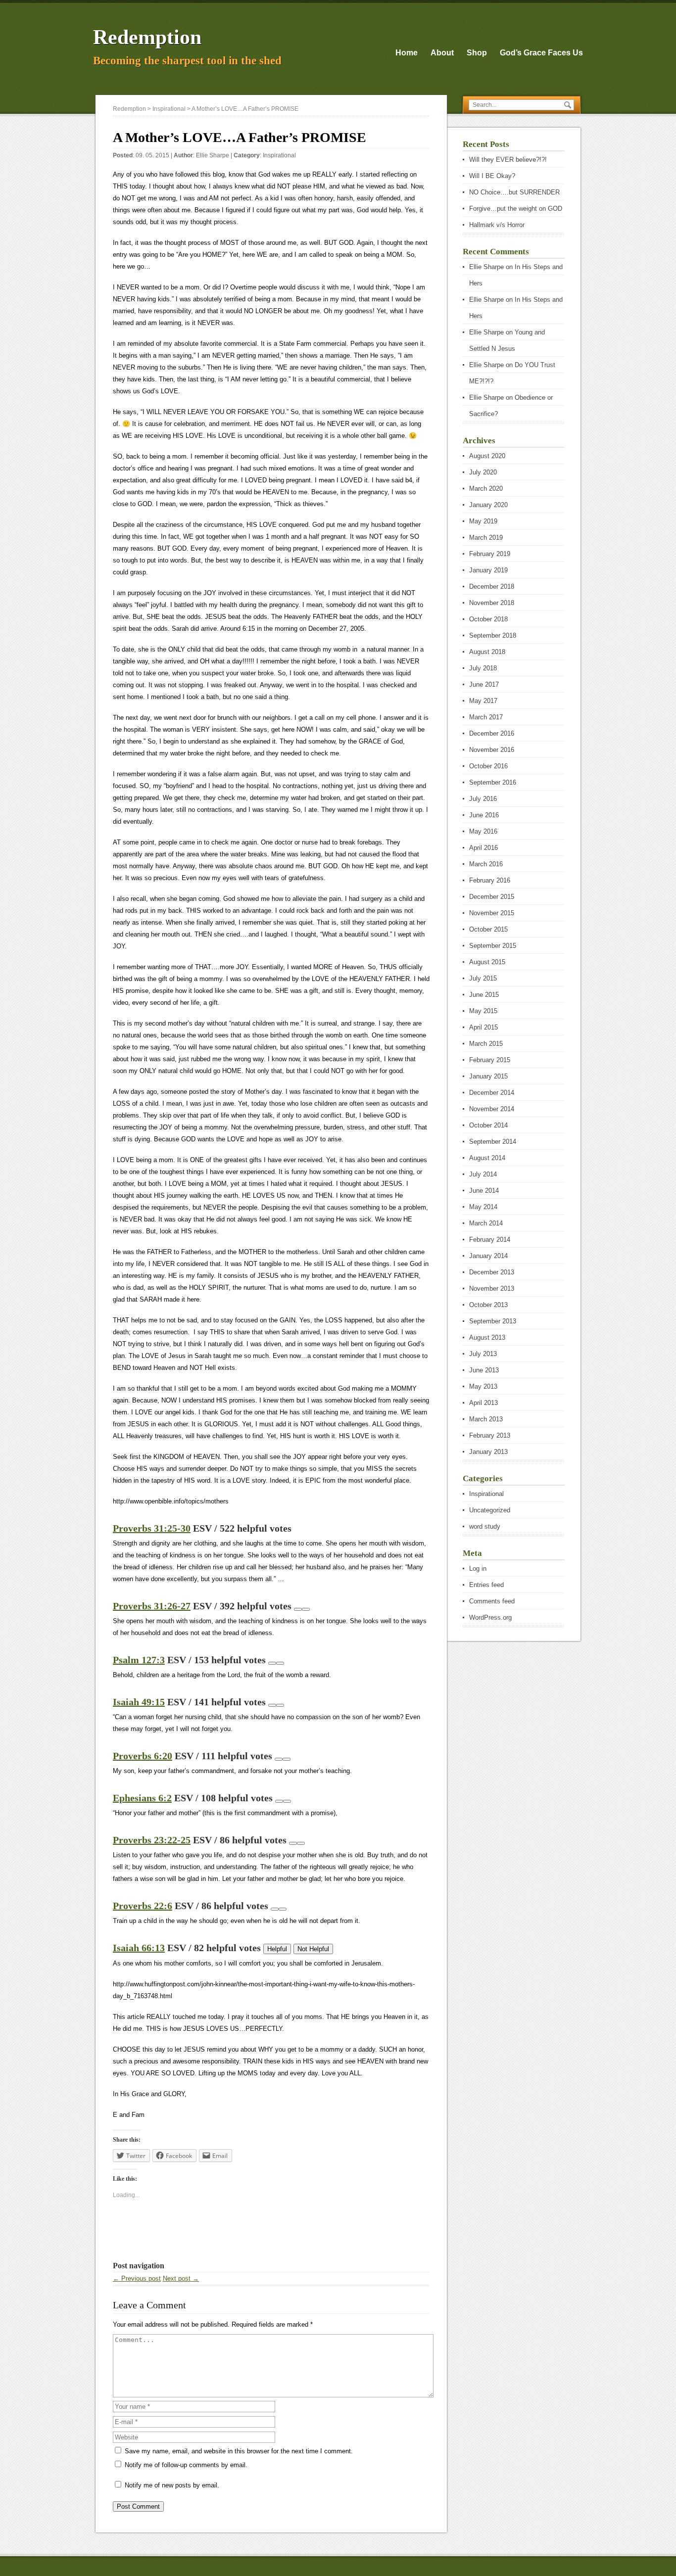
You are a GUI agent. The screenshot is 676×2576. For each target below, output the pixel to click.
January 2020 (488, 505)
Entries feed (486, 1585)
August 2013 (487, 1337)
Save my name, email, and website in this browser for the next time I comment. (239, 2451)
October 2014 (488, 1125)
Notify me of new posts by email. (172, 2485)
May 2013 (483, 1386)
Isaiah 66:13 (139, 1948)
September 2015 (493, 946)
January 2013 (488, 1452)
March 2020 (486, 489)
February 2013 (490, 1435)
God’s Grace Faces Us (541, 53)
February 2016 (490, 880)
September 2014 (493, 1142)
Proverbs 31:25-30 (152, 1528)
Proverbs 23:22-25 (152, 1840)
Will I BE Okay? (492, 176)
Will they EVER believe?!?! (508, 160)
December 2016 (492, 733)
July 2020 (483, 472)
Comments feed (492, 1601)
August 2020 (487, 456)
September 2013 (493, 1321)
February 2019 (490, 554)
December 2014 (492, 1093)
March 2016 (486, 864)
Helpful (277, 1949)
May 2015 (483, 1011)
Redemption (147, 37)
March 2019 (486, 538)
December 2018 (492, 586)
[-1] (306, 1609)
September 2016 (493, 782)
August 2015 (487, 962)
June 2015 (484, 995)
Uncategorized (490, 1510)
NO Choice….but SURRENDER (514, 192)
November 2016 (492, 750)
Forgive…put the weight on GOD (516, 209)
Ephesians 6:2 (142, 1798)
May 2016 (483, 831)
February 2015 (490, 1060)
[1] (298, 1609)
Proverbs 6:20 (143, 1756)
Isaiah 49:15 (139, 1702)
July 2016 (483, 799)
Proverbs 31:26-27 (152, 1606)
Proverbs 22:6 (143, 1906)
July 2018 (483, 668)
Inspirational (279, 155)
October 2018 (488, 619)
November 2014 (492, 1109)
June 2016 (484, 815)
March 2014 (486, 1223)
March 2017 (486, 717)
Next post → (181, 2278)
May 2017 (483, 701)
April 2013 (483, 1403)
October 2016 (488, 766)
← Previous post (137, 2278)
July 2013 (483, 1354)
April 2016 (483, 848)
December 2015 (492, 897)
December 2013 (492, 1272)
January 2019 (488, 570)
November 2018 (492, 603)
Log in (478, 1569)
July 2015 (483, 978)
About (442, 53)
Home (407, 53)
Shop (477, 53)
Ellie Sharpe (213, 155)
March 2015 (486, 1044)
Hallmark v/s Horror (497, 225)
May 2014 (483, 1207)
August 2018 (487, 652)
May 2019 (483, 521)
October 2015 (488, 929)
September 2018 (493, 635)
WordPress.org (490, 1617)
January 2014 (488, 1256)
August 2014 (487, 1158)
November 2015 (492, 913)
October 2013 (488, 1305)
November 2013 (492, 1288)
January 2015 (488, 1076)
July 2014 (483, 1174)
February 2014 (490, 1240)
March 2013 (486, 1419)
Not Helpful (313, 1949)
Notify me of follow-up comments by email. (186, 2465)
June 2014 (484, 1191)
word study (485, 1526)
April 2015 (483, 1027)
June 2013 (484, 1370)
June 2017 (484, 684)
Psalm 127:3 (139, 1660)
